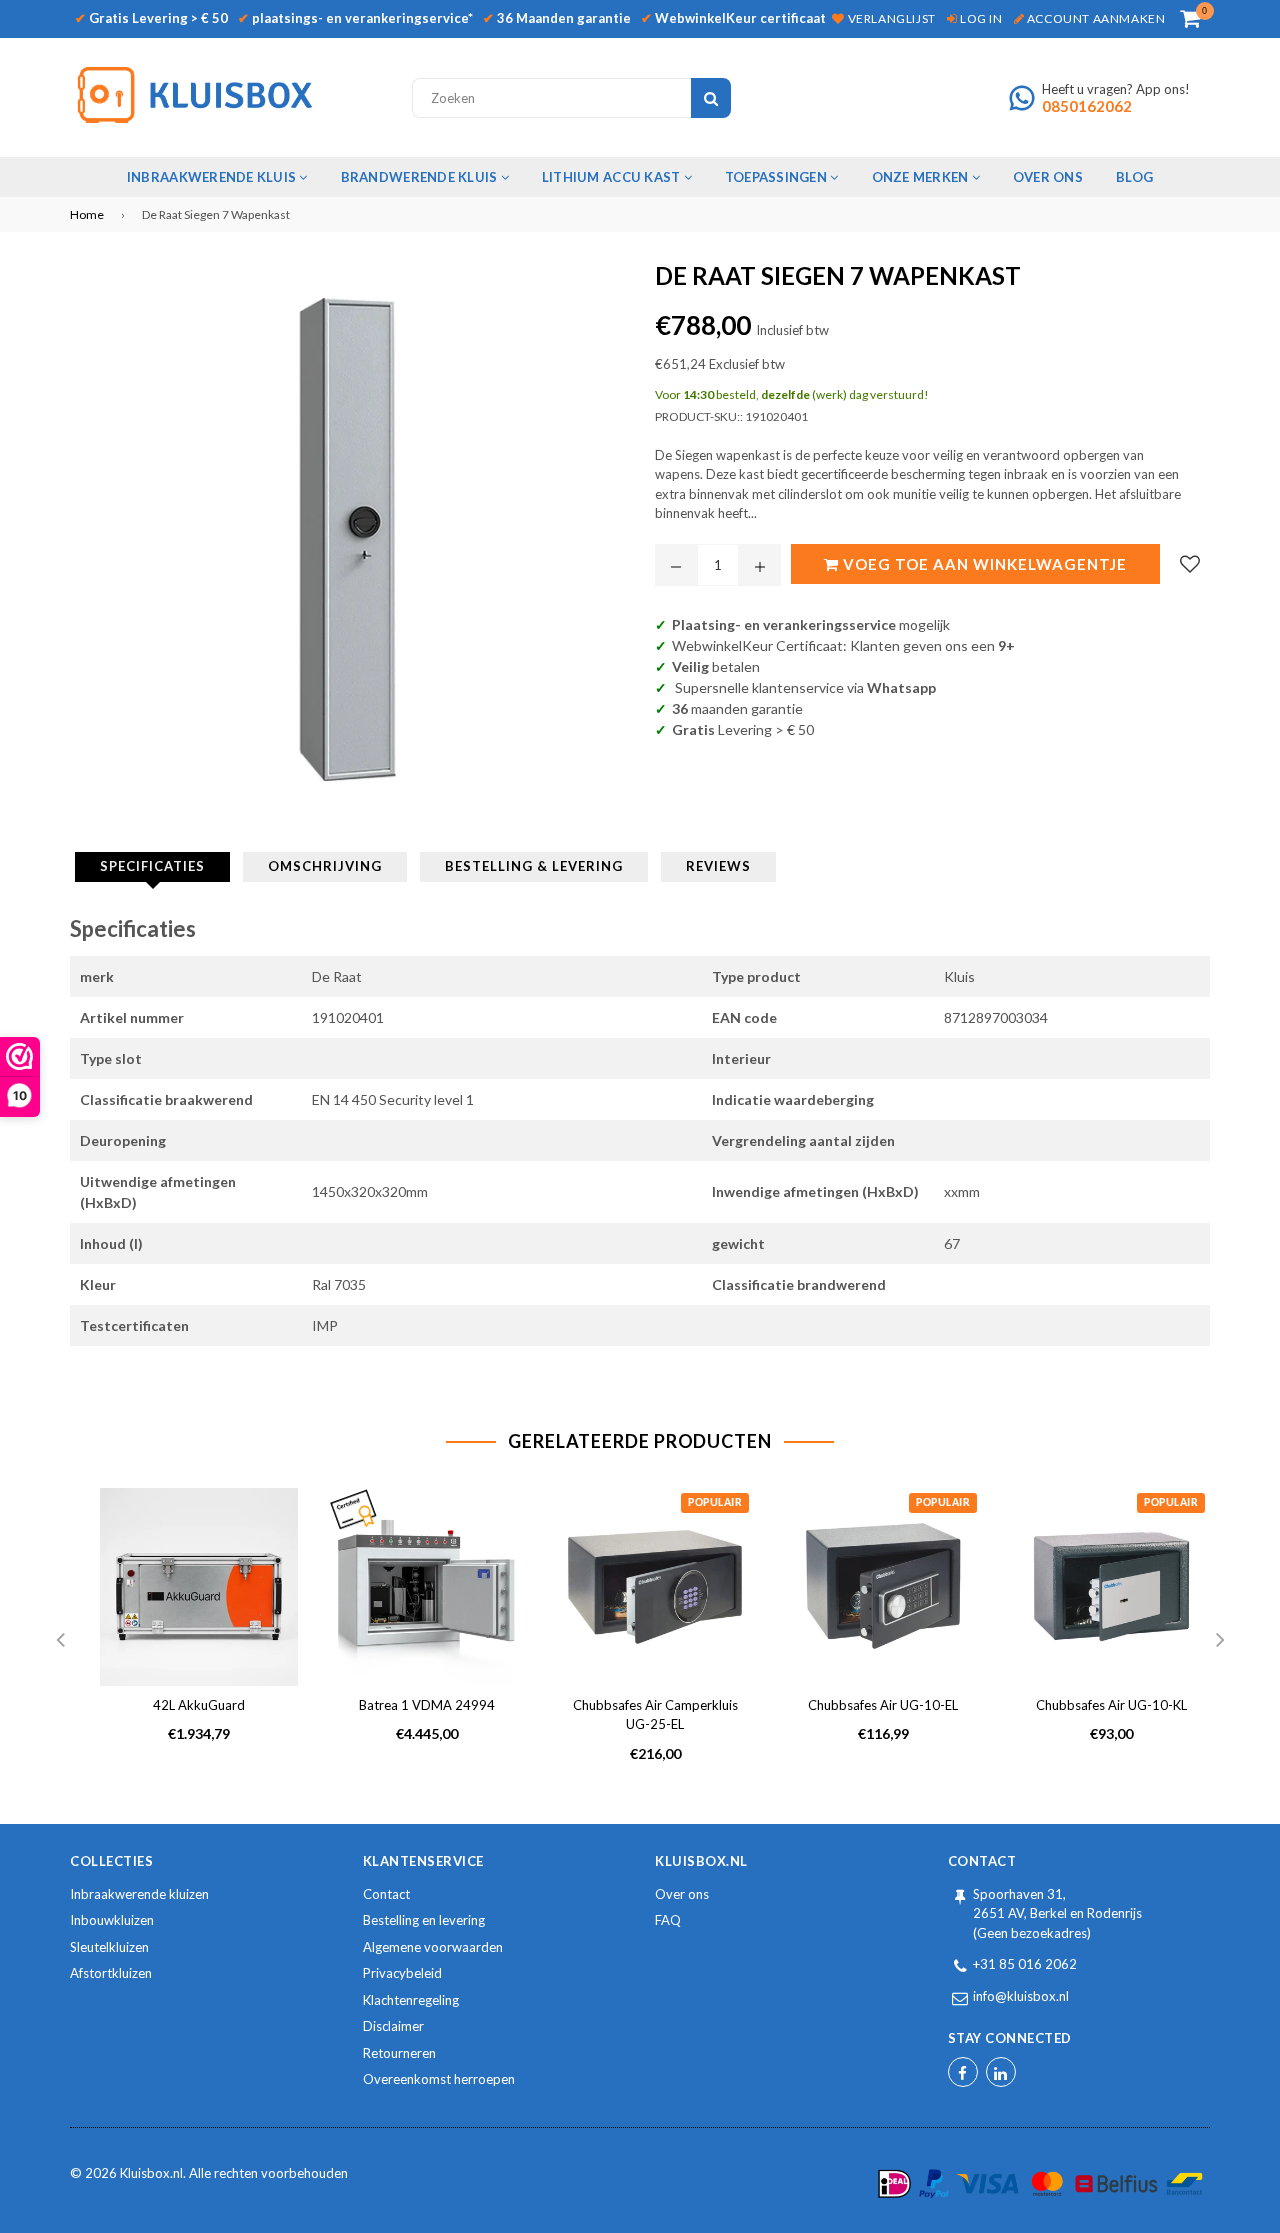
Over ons (682, 1894)
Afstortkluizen (111, 1973)
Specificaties (152, 866)
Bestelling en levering (424, 1920)
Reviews (718, 866)
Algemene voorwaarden (433, 1947)
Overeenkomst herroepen (439, 2079)
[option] (184, 1631)
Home (87, 214)
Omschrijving (325, 866)
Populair (715, 1503)
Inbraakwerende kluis (213, 177)
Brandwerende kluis (421, 177)
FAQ (668, 1920)
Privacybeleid (402, 1973)
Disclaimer (393, 2026)
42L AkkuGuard (199, 1705)
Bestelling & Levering (534, 866)
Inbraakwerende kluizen (139, 1894)
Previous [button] (60, 1641)
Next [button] (1220, 1641)
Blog (1134, 177)
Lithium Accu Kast (613, 177)
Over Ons (1048, 177)
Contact (386, 1894)
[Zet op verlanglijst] (1190, 564)
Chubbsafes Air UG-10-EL (883, 1705)
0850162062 (1087, 106)
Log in (979, 18)
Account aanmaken (1094, 18)
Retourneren (399, 2053)
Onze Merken (922, 177)
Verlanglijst (890, 18)
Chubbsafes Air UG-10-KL (1111, 1705)
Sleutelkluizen (109, 1947)
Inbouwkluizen (112, 1920)
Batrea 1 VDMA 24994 (427, 1705)
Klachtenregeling (411, 2000)
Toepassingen (777, 177)
